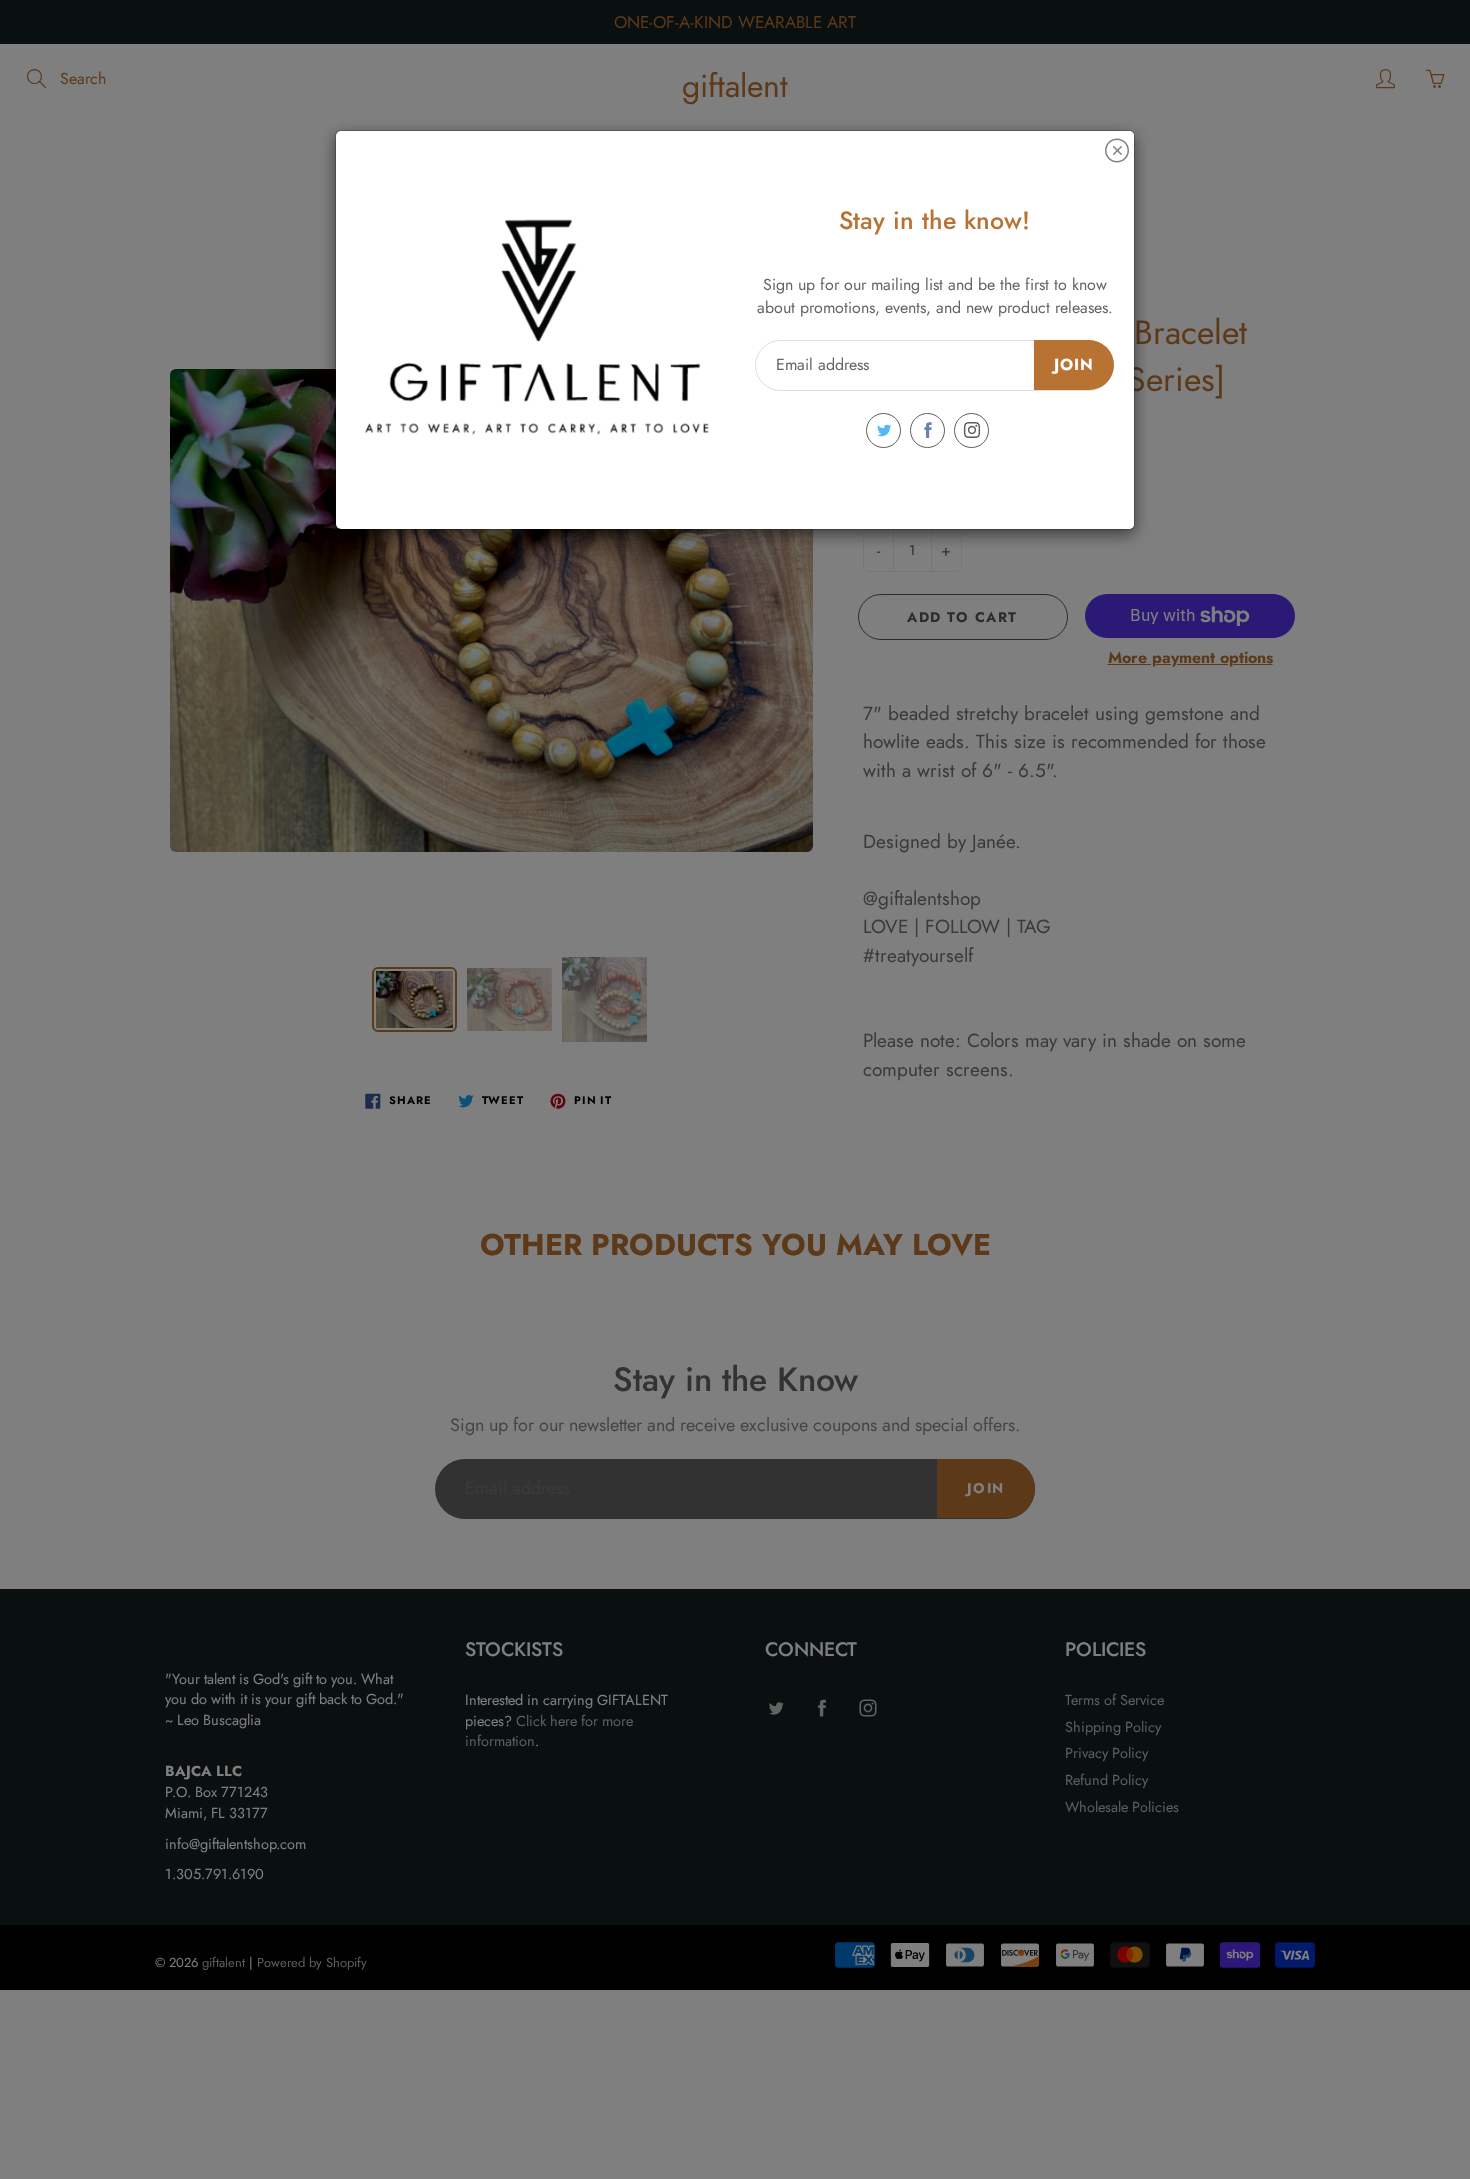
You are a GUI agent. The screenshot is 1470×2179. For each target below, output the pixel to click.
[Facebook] (927, 430)
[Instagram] (971, 430)
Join (1074, 364)
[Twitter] (883, 430)
